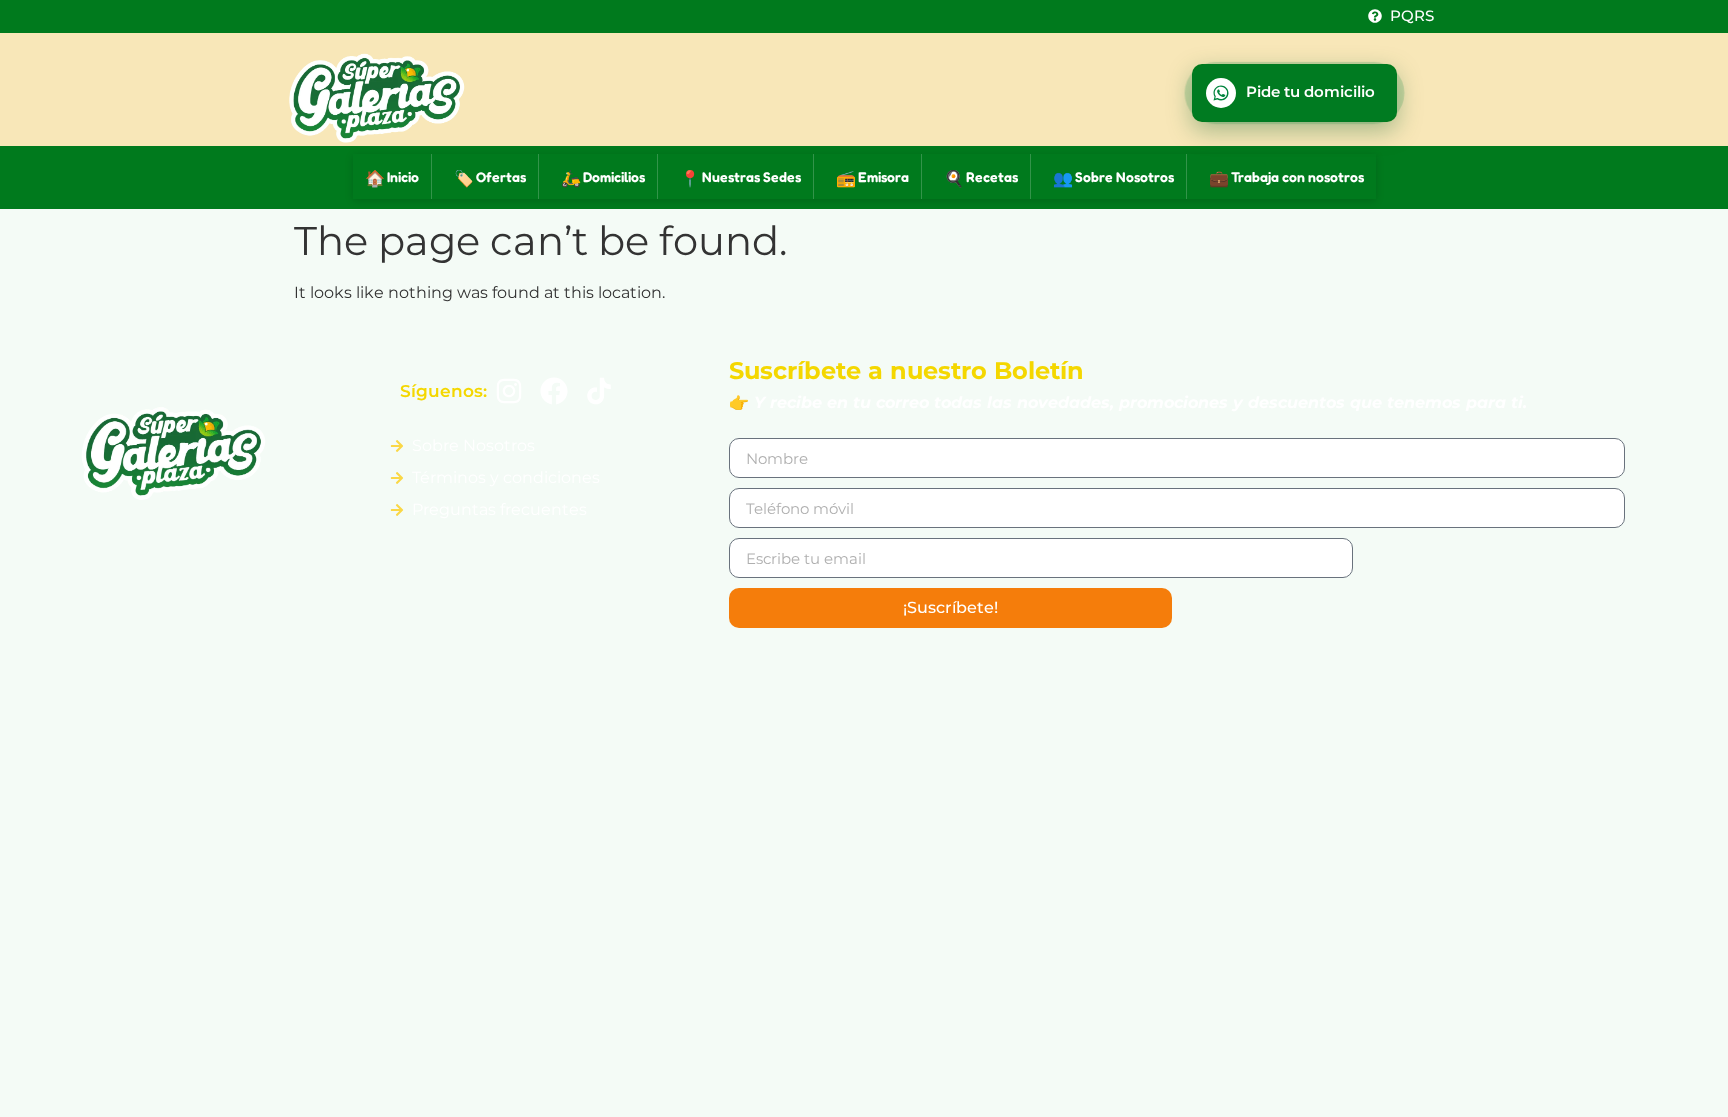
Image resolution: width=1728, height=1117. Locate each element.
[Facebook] (553, 391)
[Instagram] (509, 391)
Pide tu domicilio (1310, 91)
